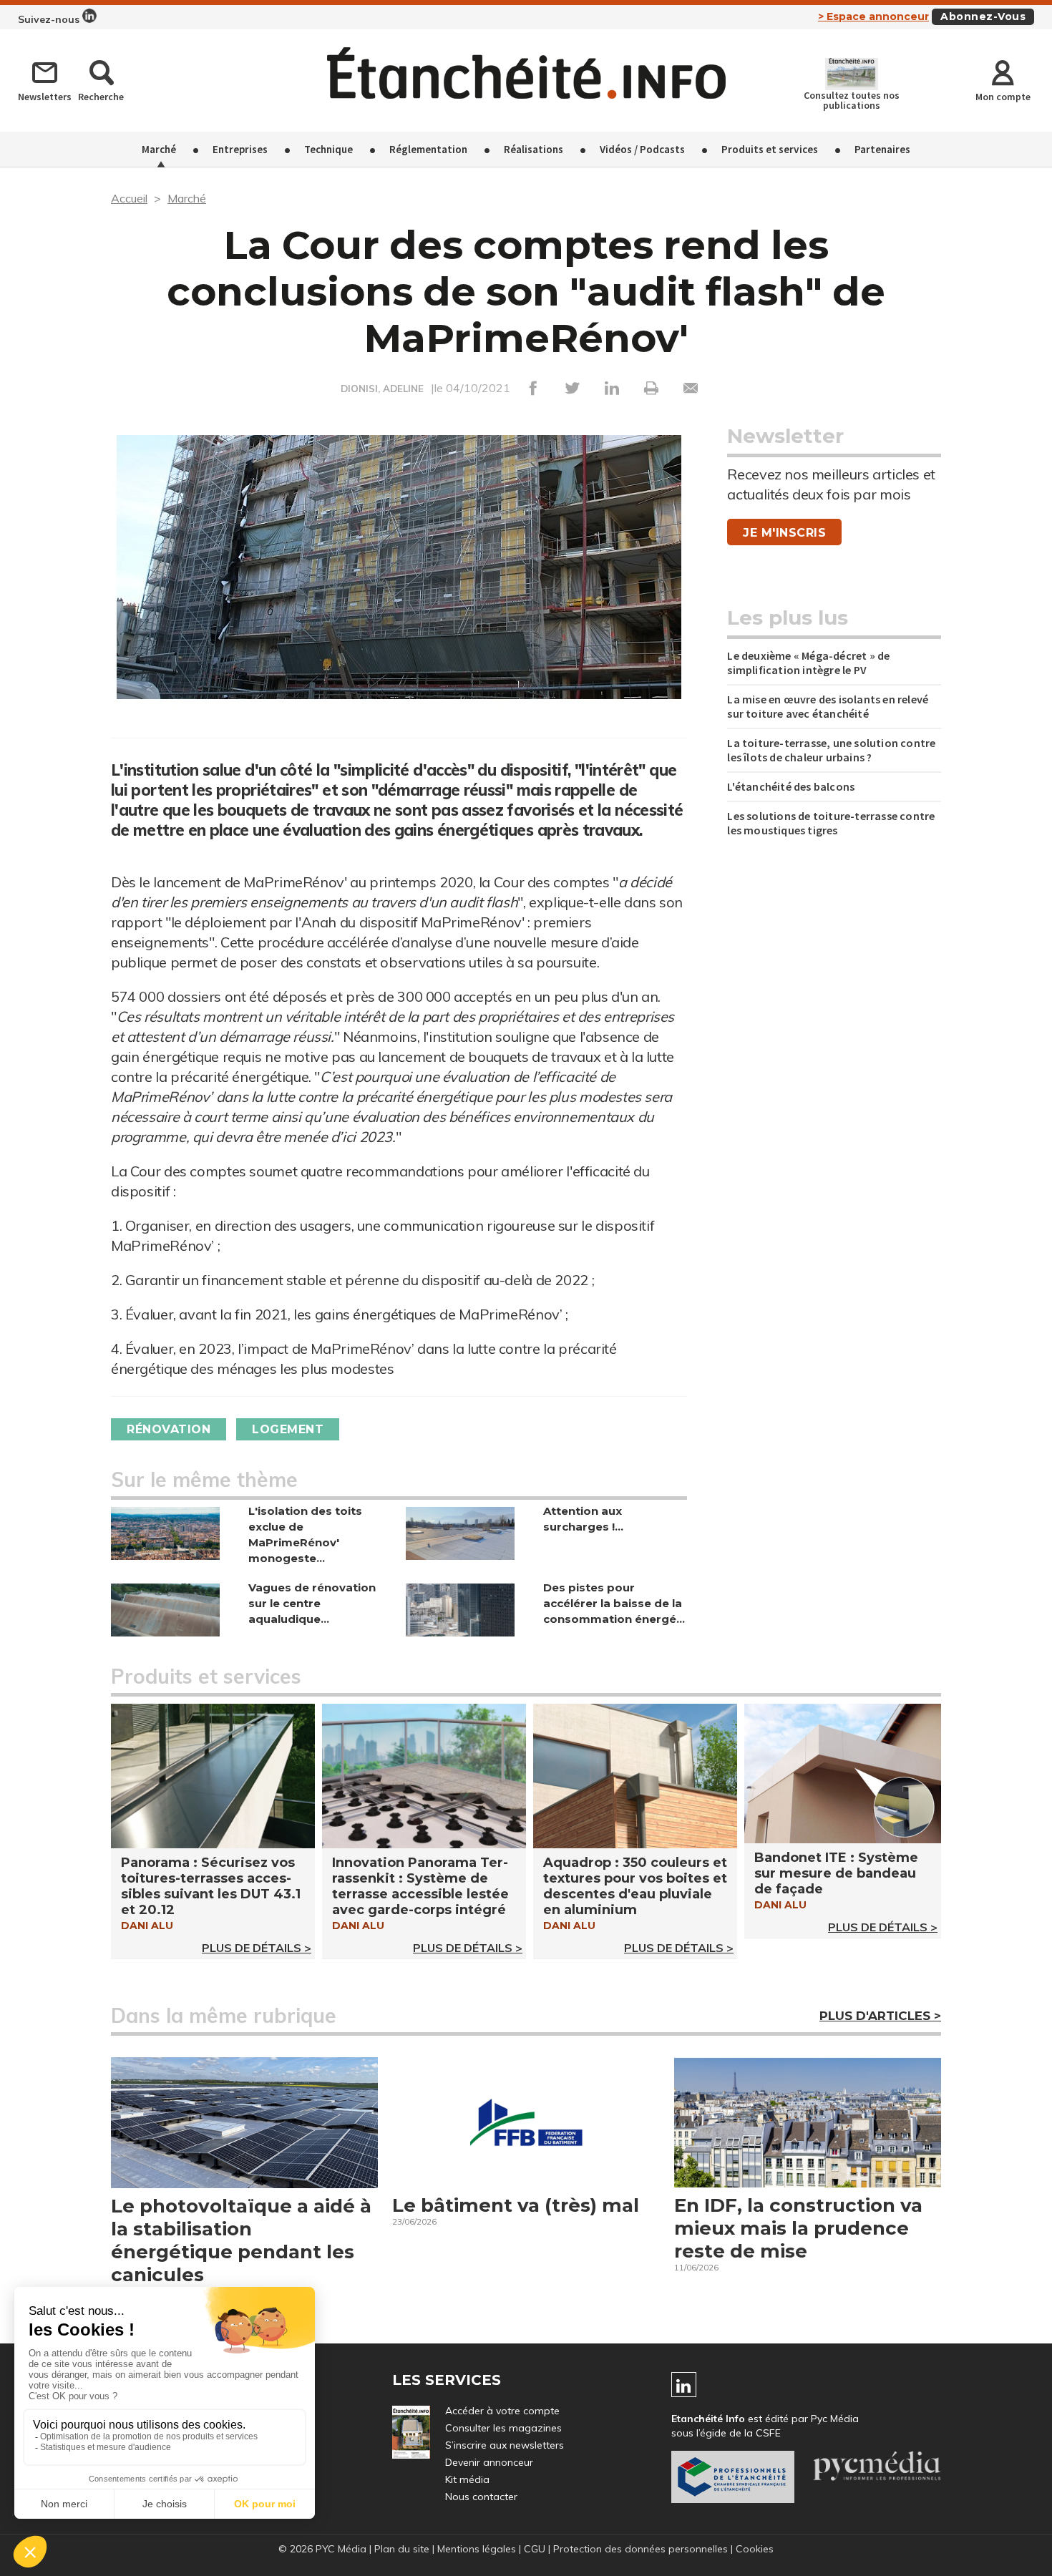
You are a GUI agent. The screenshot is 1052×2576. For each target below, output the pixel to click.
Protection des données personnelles (641, 2549)
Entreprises (240, 149)
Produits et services (770, 149)
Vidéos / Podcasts (642, 149)
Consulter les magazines (503, 2428)
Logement (288, 1429)
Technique (328, 149)
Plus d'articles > (880, 2016)
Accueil (129, 198)
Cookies (755, 2549)
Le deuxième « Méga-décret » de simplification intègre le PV (808, 663)
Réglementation (428, 149)
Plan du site (402, 2549)
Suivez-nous (50, 19)
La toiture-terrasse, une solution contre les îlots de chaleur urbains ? (831, 750)
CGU (535, 2549)
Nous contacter (481, 2497)
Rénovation (169, 1429)
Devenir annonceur (489, 2462)
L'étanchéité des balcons (791, 786)
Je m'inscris (784, 533)
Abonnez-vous (983, 16)
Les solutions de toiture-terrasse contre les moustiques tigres (831, 823)
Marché (159, 149)
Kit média (467, 2479)
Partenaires (882, 149)
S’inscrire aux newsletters (505, 2445)
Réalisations (534, 149)
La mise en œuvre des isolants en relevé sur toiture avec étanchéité (828, 706)
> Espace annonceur (873, 16)
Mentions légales (477, 2549)
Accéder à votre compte (502, 2411)
